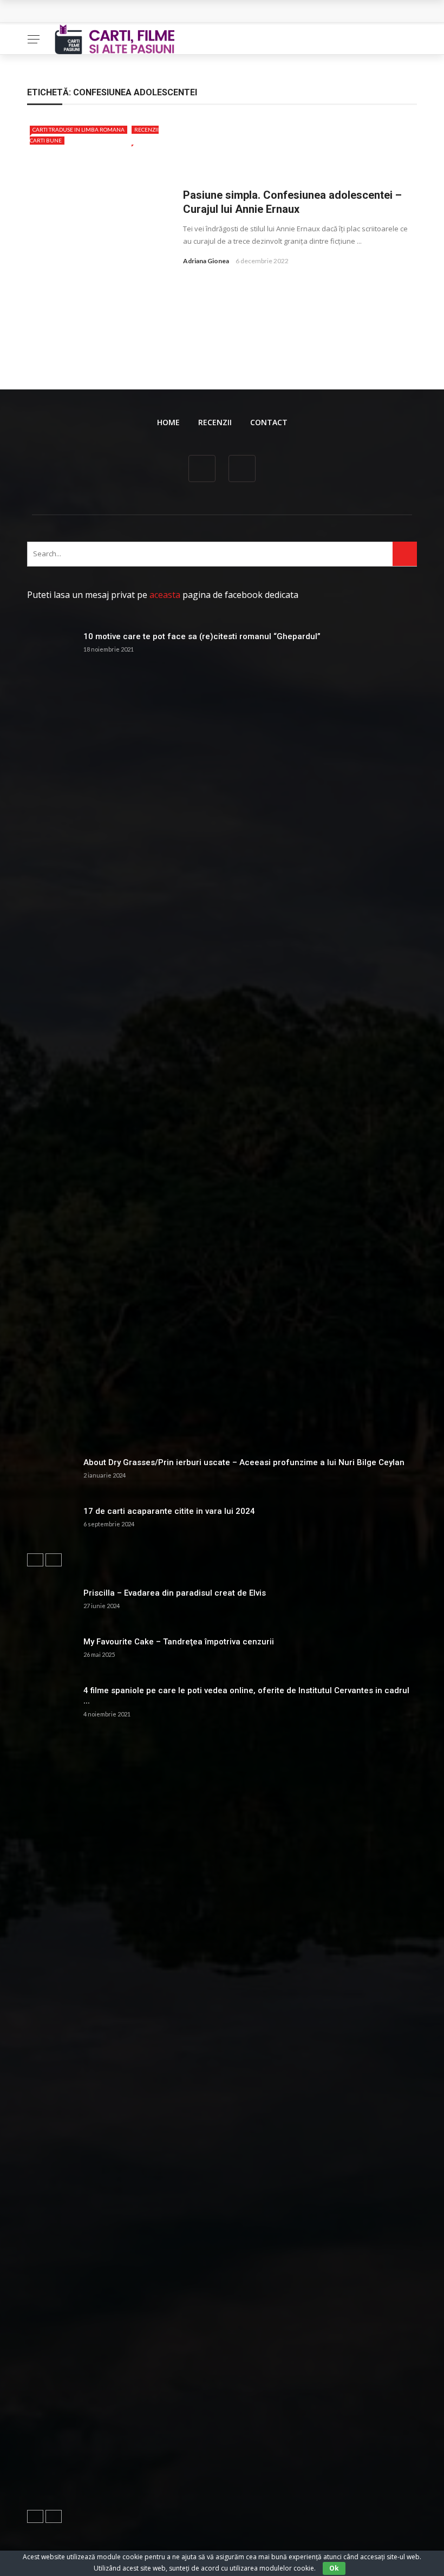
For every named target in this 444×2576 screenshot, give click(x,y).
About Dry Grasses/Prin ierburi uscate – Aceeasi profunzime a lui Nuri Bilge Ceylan (244, 1462)
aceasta (165, 595)
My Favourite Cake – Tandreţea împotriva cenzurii (179, 1642)
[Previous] (35, 1560)
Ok (334, 2568)
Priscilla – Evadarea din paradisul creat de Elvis (175, 1593)
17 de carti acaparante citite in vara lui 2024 (169, 1511)
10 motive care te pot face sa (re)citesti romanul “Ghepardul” (202, 636)
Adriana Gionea (206, 261)
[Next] (54, 1560)
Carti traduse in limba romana (79, 129)
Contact (269, 422)
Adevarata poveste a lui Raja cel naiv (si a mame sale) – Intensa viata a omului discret (199, 12)
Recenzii (215, 422)
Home (168, 422)
